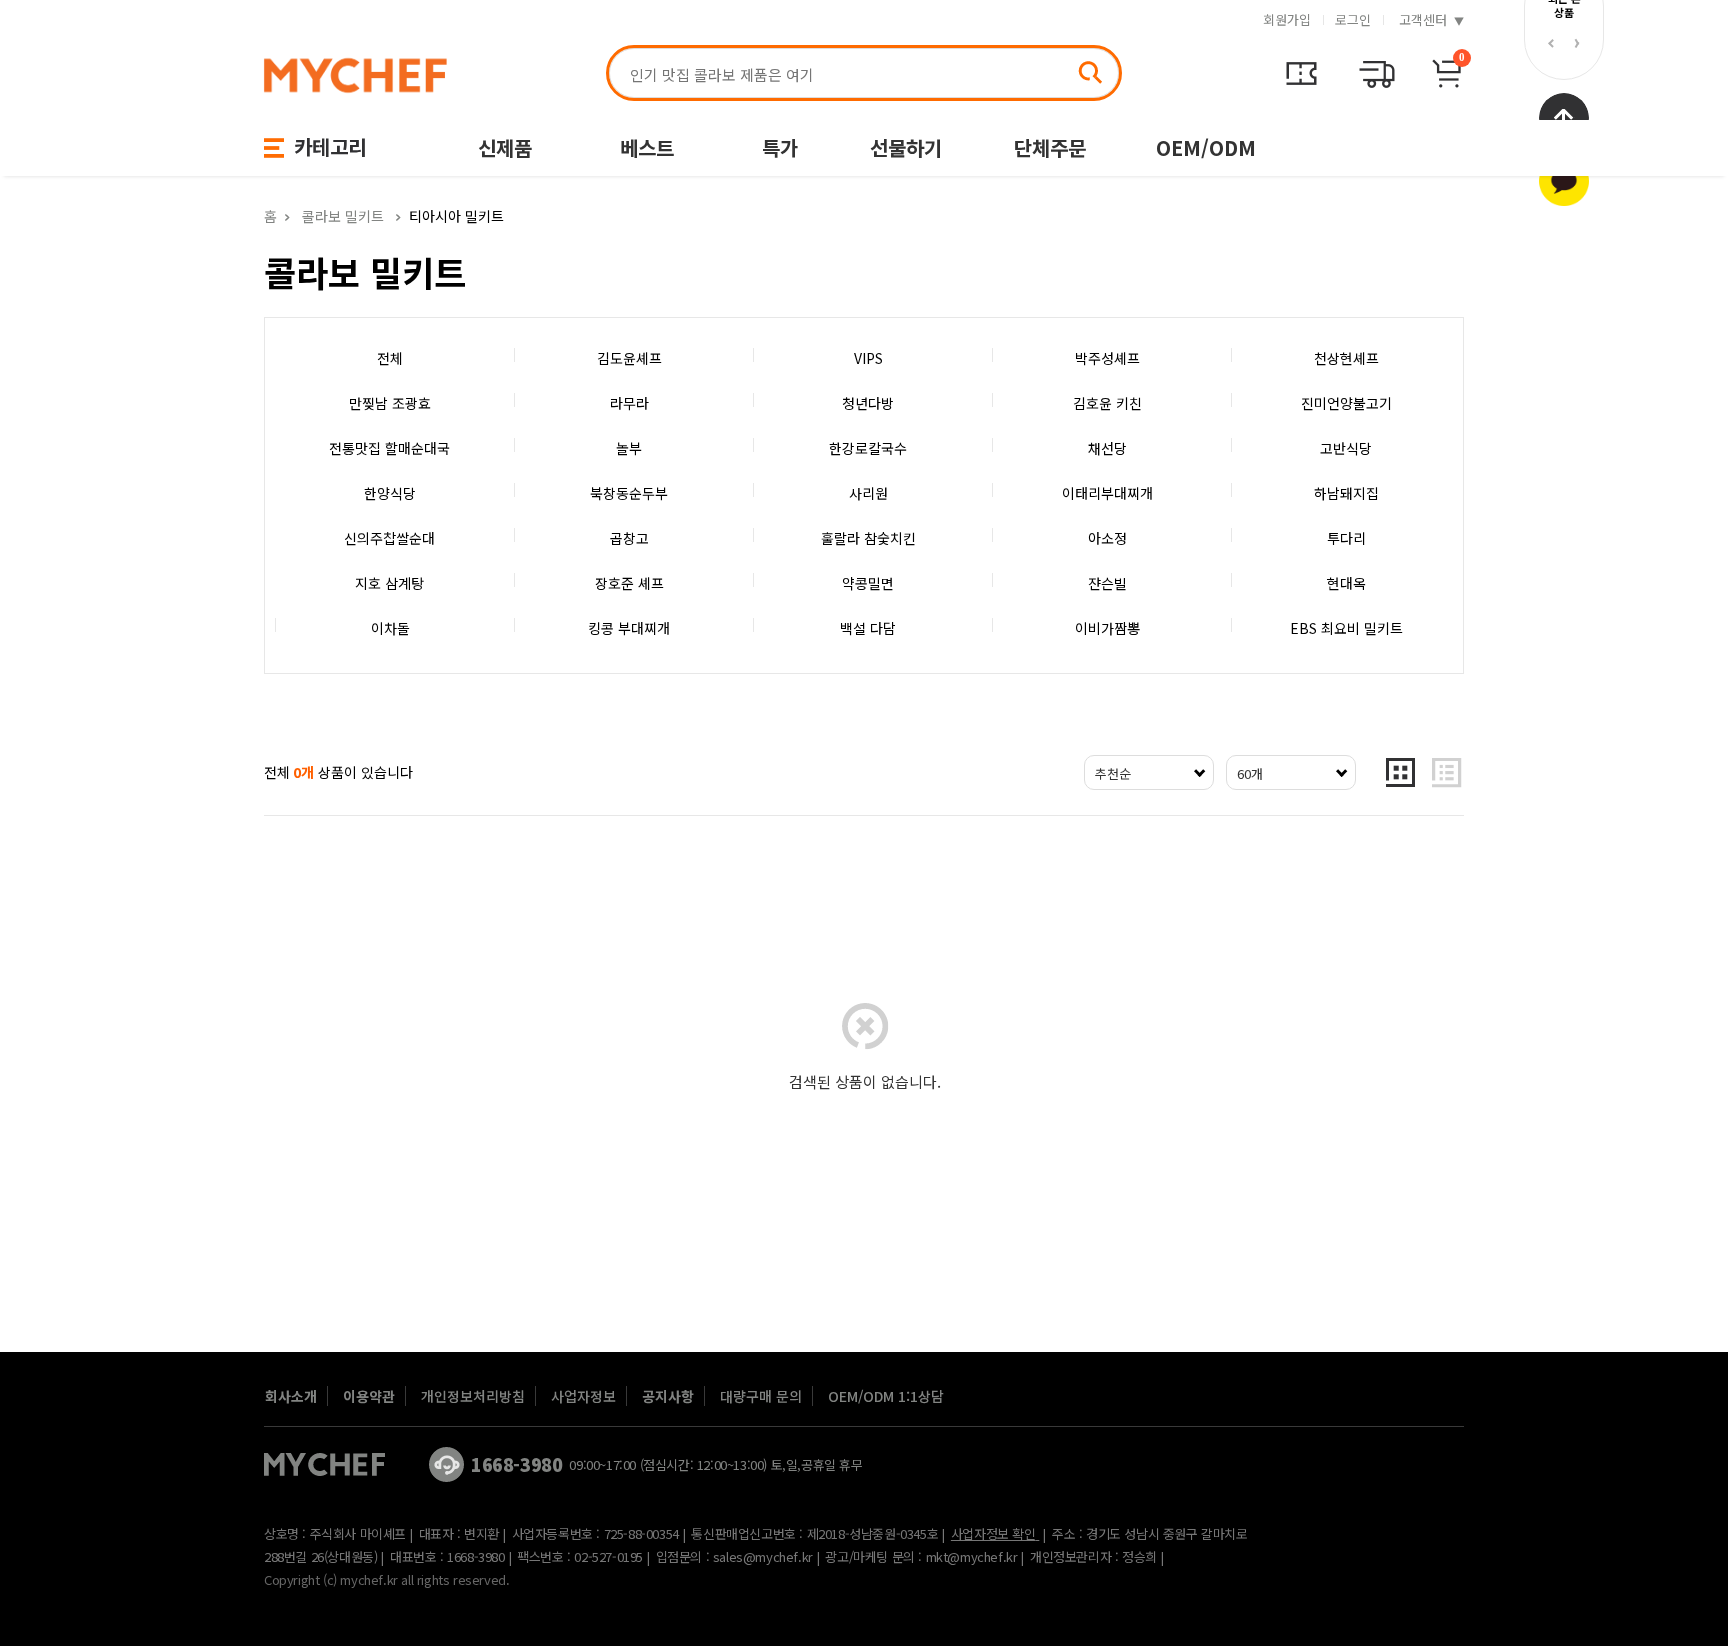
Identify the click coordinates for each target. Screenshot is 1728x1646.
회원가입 (1287, 19)
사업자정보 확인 (993, 1533)
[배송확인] (1301, 73)
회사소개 (291, 1396)
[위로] (1564, 181)
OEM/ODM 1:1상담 (886, 1396)
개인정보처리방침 (473, 1396)
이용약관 (369, 1396)
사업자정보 (583, 1396)
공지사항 (668, 1396)
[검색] (1090, 72)
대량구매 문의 (761, 1396)
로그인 (1353, 19)
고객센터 (1423, 19)
